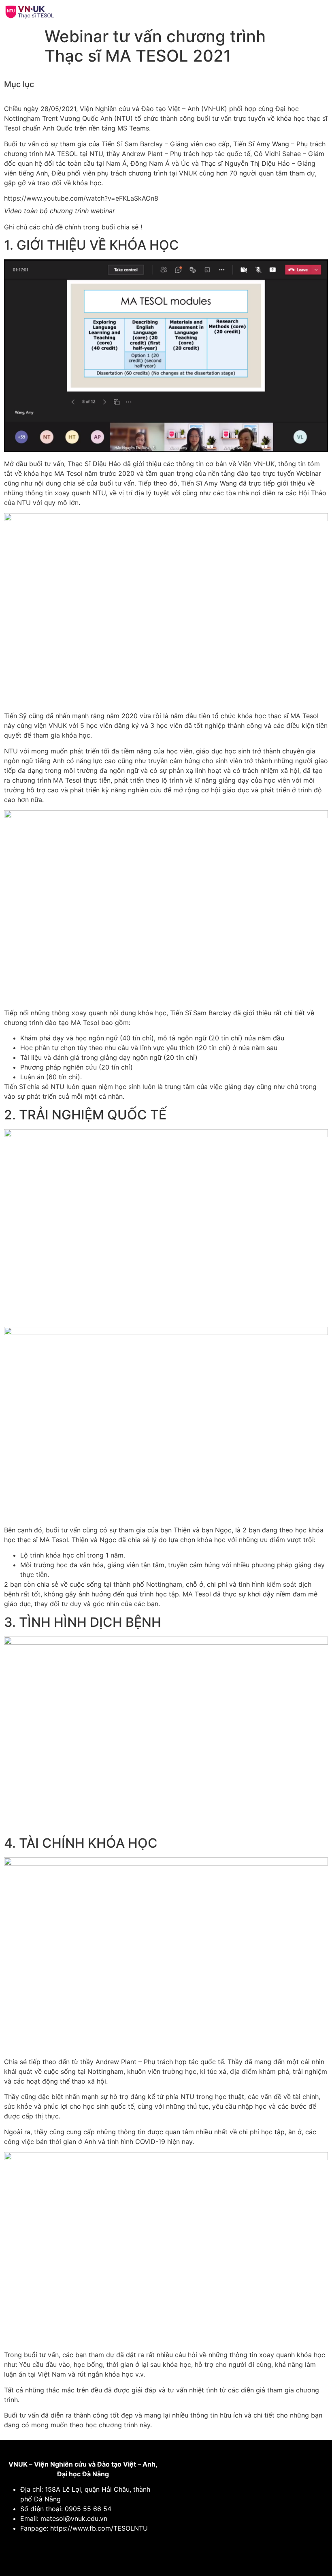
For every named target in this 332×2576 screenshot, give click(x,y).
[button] (246, 12)
